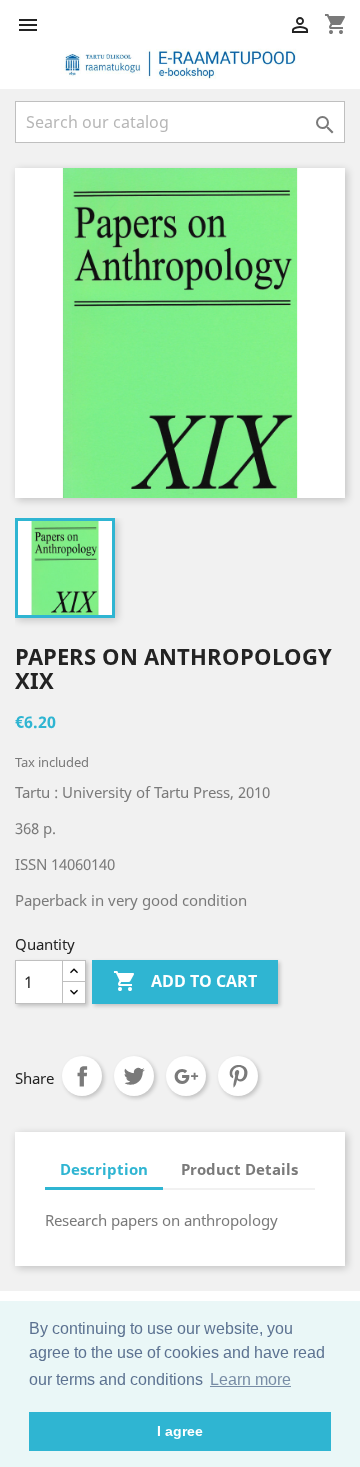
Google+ (186, 1076)
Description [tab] (104, 1169)
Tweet (134, 1076)
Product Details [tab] (239, 1169)
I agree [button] (180, 1431)
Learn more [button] (250, 1379)
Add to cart (185, 981)
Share (82, 1076)
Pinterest (238, 1076)
